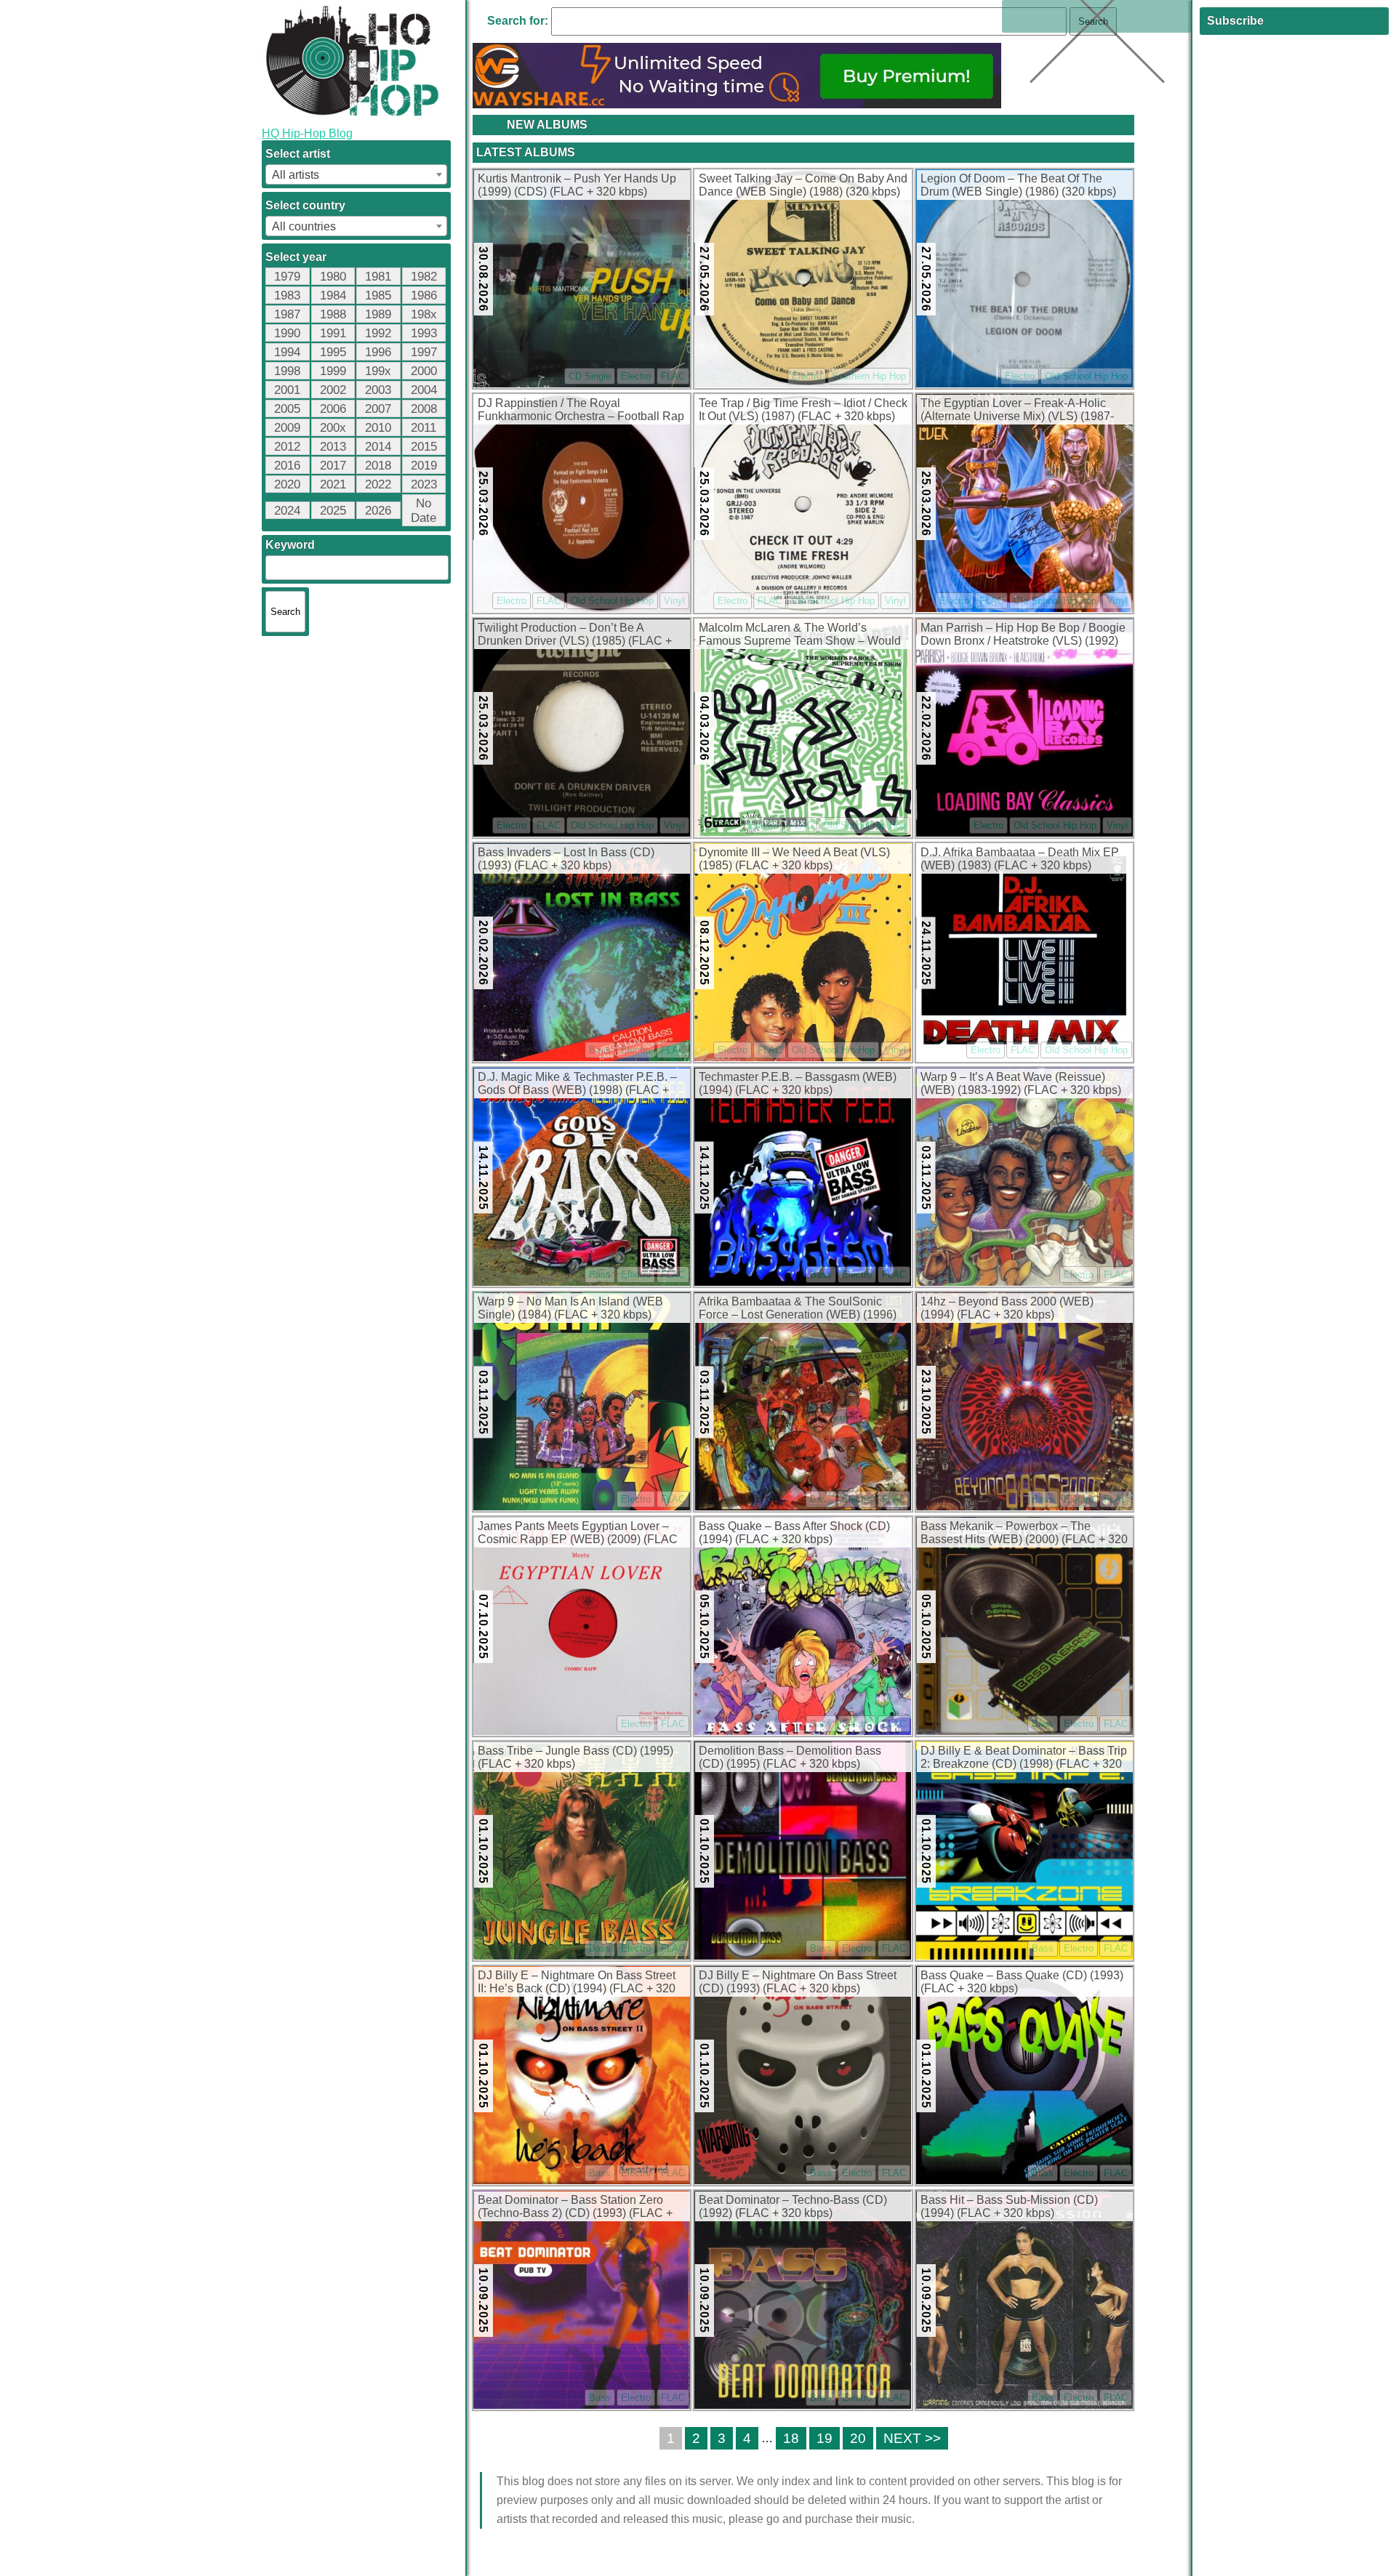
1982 (424, 277)
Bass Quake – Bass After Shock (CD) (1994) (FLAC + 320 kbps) (794, 1533)
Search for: (518, 21)
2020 (287, 484)
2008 (424, 409)
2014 (378, 447)
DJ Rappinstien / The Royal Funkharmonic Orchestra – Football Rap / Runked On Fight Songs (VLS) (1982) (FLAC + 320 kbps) (581, 411)
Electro (636, 376)
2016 (287, 466)
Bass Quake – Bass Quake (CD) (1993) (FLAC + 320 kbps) (1022, 1982)
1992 (378, 333)
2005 (287, 409)
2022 (378, 484)
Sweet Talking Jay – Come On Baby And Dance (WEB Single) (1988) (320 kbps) (803, 185)
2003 (378, 390)
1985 (378, 295)
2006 (333, 409)
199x (378, 371)
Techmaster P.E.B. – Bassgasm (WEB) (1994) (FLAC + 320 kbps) (798, 1083)
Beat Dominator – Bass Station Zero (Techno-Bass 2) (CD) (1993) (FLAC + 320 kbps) (575, 2207)
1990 (287, 333)
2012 (287, 447)
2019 (424, 466)
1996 (378, 352)
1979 (287, 277)
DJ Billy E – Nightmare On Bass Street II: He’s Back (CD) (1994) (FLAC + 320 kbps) (577, 1983)
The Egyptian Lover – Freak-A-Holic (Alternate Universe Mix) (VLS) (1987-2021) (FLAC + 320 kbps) (1017, 411)
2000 (424, 371)
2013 (333, 447)
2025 (333, 511)
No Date (424, 511)
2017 (333, 466)
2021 (333, 484)
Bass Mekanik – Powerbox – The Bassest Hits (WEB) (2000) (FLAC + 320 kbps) (1024, 1534)
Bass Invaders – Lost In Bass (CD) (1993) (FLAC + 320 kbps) (566, 859)
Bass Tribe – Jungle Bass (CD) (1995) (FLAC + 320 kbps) (575, 1757)
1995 (333, 352)
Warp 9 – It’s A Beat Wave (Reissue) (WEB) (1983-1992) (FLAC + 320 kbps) (1021, 1083)
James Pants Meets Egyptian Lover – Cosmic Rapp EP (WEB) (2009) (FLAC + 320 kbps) (578, 1534)
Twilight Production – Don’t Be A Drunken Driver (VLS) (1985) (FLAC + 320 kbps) (575, 635)
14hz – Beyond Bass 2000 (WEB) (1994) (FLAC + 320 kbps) (1007, 1308)
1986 (424, 295)
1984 (333, 295)
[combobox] (356, 174)
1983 (287, 295)
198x (424, 314)
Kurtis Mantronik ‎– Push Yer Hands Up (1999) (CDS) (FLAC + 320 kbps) (577, 185)
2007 (378, 409)
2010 (378, 428)
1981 (378, 277)
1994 (287, 352)
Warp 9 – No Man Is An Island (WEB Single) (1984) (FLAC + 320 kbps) (570, 1308)
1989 (378, 314)
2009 (287, 428)
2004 (424, 390)
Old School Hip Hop (1086, 376)
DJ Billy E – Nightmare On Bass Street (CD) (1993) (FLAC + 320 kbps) (798, 1982)
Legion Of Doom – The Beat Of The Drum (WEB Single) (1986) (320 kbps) (1018, 185)
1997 (424, 352)
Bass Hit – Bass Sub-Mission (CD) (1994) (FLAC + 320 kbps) (1009, 2206)
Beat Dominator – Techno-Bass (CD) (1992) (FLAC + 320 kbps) (793, 2206)
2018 (378, 466)
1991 (333, 333)
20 (858, 2438)
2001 (287, 390)
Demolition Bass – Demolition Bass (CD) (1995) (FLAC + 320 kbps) (790, 1757)
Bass (600, 1050)
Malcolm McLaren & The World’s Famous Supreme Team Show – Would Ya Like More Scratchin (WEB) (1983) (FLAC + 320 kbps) (800, 635)
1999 (333, 371)
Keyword (290, 545)
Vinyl (674, 601)
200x (333, 428)
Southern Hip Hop (869, 376)
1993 (424, 333)
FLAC (673, 376)
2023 (424, 484)
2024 (287, 511)
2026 (378, 511)
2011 (424, 428)
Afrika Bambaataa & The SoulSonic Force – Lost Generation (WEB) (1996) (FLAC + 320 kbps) (798, 1309)
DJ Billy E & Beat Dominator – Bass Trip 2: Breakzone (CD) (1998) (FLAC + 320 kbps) (1024, 1758)
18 (791, 2438)
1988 (333, 314)
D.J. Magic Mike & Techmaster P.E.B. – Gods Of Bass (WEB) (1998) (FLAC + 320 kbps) (577, 1084)
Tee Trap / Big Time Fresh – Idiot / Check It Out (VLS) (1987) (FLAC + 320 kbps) (803, 410)
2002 (333, 390)
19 (825, 2438)
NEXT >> (912, 2438)
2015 (424, 447)
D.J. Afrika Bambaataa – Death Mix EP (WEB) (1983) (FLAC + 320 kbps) (1020, 859)
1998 (287, 371)
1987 (287, 314)
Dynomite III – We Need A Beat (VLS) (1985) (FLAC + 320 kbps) (794, 859)
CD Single (590, 376)
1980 (333, 277)
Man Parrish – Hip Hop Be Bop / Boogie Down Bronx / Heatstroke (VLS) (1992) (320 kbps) (1023, 635)
